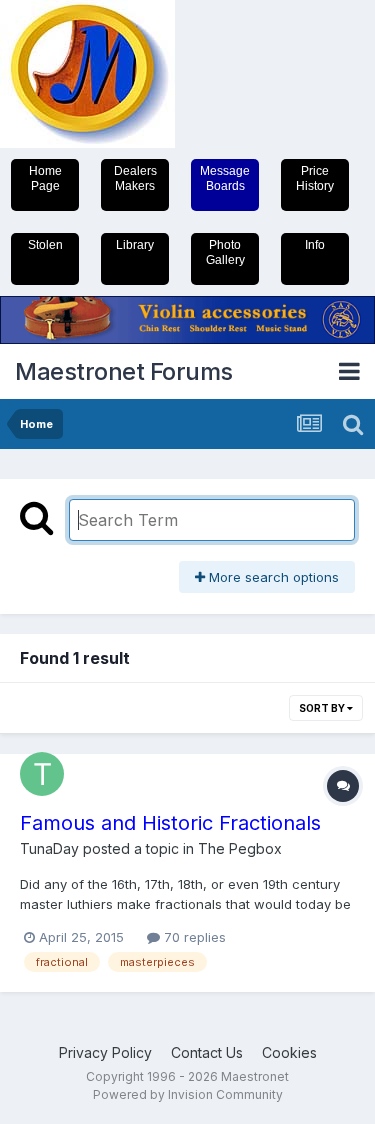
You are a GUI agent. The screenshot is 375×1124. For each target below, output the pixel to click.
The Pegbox (240, 848)
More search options (272, 577)
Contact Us (207, 1052)
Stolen (45, 245)
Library (135, 245)
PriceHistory (315, 178)
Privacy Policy (105, 1052)
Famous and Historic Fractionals (170, 823)
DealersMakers (135, 178)
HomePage (45, 178)
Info (315, 245)
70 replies (193, 937)
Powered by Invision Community (188, 1094)
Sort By (323, 708)
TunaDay (49, 848)
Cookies (289, 1052)
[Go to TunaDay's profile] (42, 774)
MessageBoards (225, 178)
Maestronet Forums (124, 371)
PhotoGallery (225, 252)
